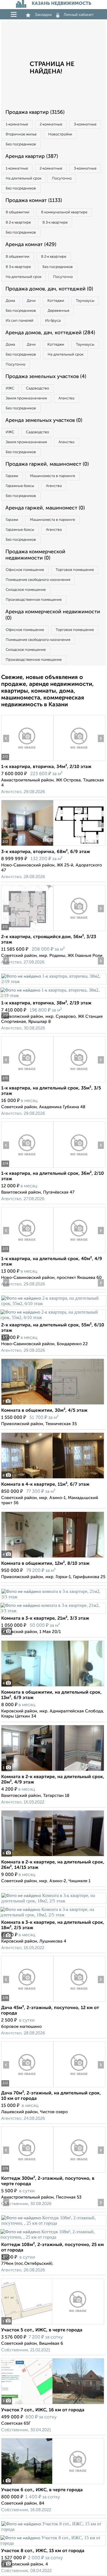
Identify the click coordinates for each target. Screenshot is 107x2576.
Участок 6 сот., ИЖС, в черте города (42, 2490)
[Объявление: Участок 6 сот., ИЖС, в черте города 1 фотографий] (53, 2484)
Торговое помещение (75, 570)
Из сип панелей (20, 321)
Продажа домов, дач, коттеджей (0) (49, 289)
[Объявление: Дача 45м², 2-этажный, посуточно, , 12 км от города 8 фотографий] (27, 2002)
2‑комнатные (51, 124)
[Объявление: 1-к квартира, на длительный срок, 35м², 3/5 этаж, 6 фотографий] (27, 1082)
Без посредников (21, 144)
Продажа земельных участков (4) (46, 377)
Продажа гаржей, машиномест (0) (47, 464)
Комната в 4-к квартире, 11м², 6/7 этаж (45, 1485)
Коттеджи (56, 301)
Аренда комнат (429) (31, 245)
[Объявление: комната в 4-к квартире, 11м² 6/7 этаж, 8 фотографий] (53, 1478)
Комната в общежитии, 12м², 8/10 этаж (45, 1564)
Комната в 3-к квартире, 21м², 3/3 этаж (45, 1619)
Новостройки (60, 134)
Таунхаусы (85, 301)
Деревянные (58, 311)
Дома (10, 301)
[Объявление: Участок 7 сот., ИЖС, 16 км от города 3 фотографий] (53, 2404)
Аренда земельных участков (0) (44, 420)
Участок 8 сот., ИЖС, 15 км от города (43, 2551)
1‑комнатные (17, 124)
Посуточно (62, 178)
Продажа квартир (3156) (35, 112)
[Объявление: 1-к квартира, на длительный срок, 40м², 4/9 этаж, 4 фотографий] (27, 1253)
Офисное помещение (25, 570)
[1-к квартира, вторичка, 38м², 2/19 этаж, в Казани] (53, 982)
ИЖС (10, 388)
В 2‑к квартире (18, 223)
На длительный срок (24, 178)
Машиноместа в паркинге (53, 476)
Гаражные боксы (20, 486)
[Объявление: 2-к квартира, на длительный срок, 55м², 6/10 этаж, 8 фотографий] (53, 1304)
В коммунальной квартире (64, 212)
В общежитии (18, 212)
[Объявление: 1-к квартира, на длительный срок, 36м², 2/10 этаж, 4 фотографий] (27, 1168)
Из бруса (53, 321)
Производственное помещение (34, 600)
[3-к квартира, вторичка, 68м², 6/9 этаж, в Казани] (27, 846)
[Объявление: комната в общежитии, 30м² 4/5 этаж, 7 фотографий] (53, 1404)
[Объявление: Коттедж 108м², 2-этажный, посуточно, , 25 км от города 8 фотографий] (53, 2223)
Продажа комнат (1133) (34, 201)
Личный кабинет (79, 15)
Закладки (43, 15)
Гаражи (12, 476)
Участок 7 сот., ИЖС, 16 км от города (43, 2410)
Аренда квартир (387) (32, 156)
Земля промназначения (26, 398)
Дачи (31, 301)
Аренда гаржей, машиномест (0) (45, 508)
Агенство (66, 398)
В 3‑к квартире (55, 223)
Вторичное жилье (21, 134)
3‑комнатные (85, 124)
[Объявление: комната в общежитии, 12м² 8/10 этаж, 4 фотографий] (53, 1558)
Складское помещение (26, 590)
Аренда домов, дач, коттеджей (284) (50, 333)
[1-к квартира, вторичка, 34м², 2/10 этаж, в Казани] (27, 761)
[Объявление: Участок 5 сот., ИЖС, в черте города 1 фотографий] (53, 2324)
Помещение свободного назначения (38, 580)
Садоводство (38, 388)
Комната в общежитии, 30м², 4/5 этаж (44, 1411)
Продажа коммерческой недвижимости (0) (35, 555)
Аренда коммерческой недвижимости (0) (53, 615)
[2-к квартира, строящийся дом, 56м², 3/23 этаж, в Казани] (27, 931)
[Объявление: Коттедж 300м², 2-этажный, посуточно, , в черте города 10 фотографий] (27, 2173)
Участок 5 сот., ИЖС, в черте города (42, 2330)
